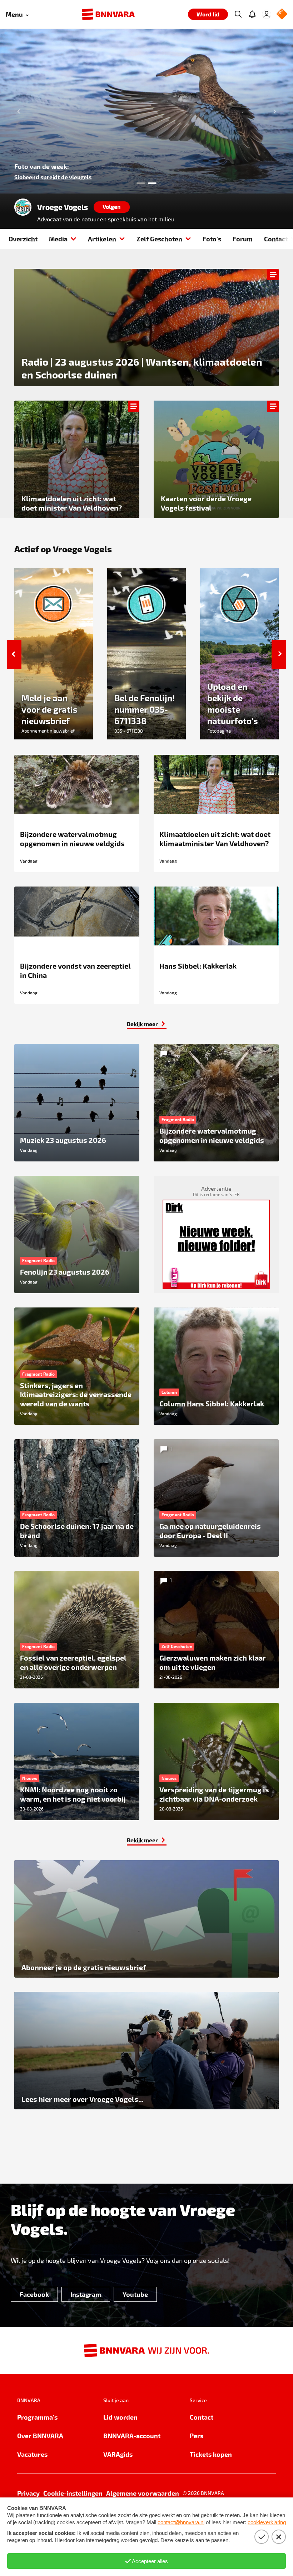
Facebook (34, 2294)
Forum (243, 239)
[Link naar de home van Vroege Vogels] (23, 207)
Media (58, 239)
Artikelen (102, 239)
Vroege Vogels (63, 207)
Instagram (86, 2294)
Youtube (135, 2294)
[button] (11, 111)
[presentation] (146, 111)
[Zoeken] (238, 14)
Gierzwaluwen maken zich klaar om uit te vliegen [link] (79, 177)
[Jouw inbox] (252, 14)
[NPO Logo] (282, 14)
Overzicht (23, 239)
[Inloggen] (267, 14)
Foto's (212, 239)
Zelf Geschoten (159, 239)
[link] (147, 1024)
